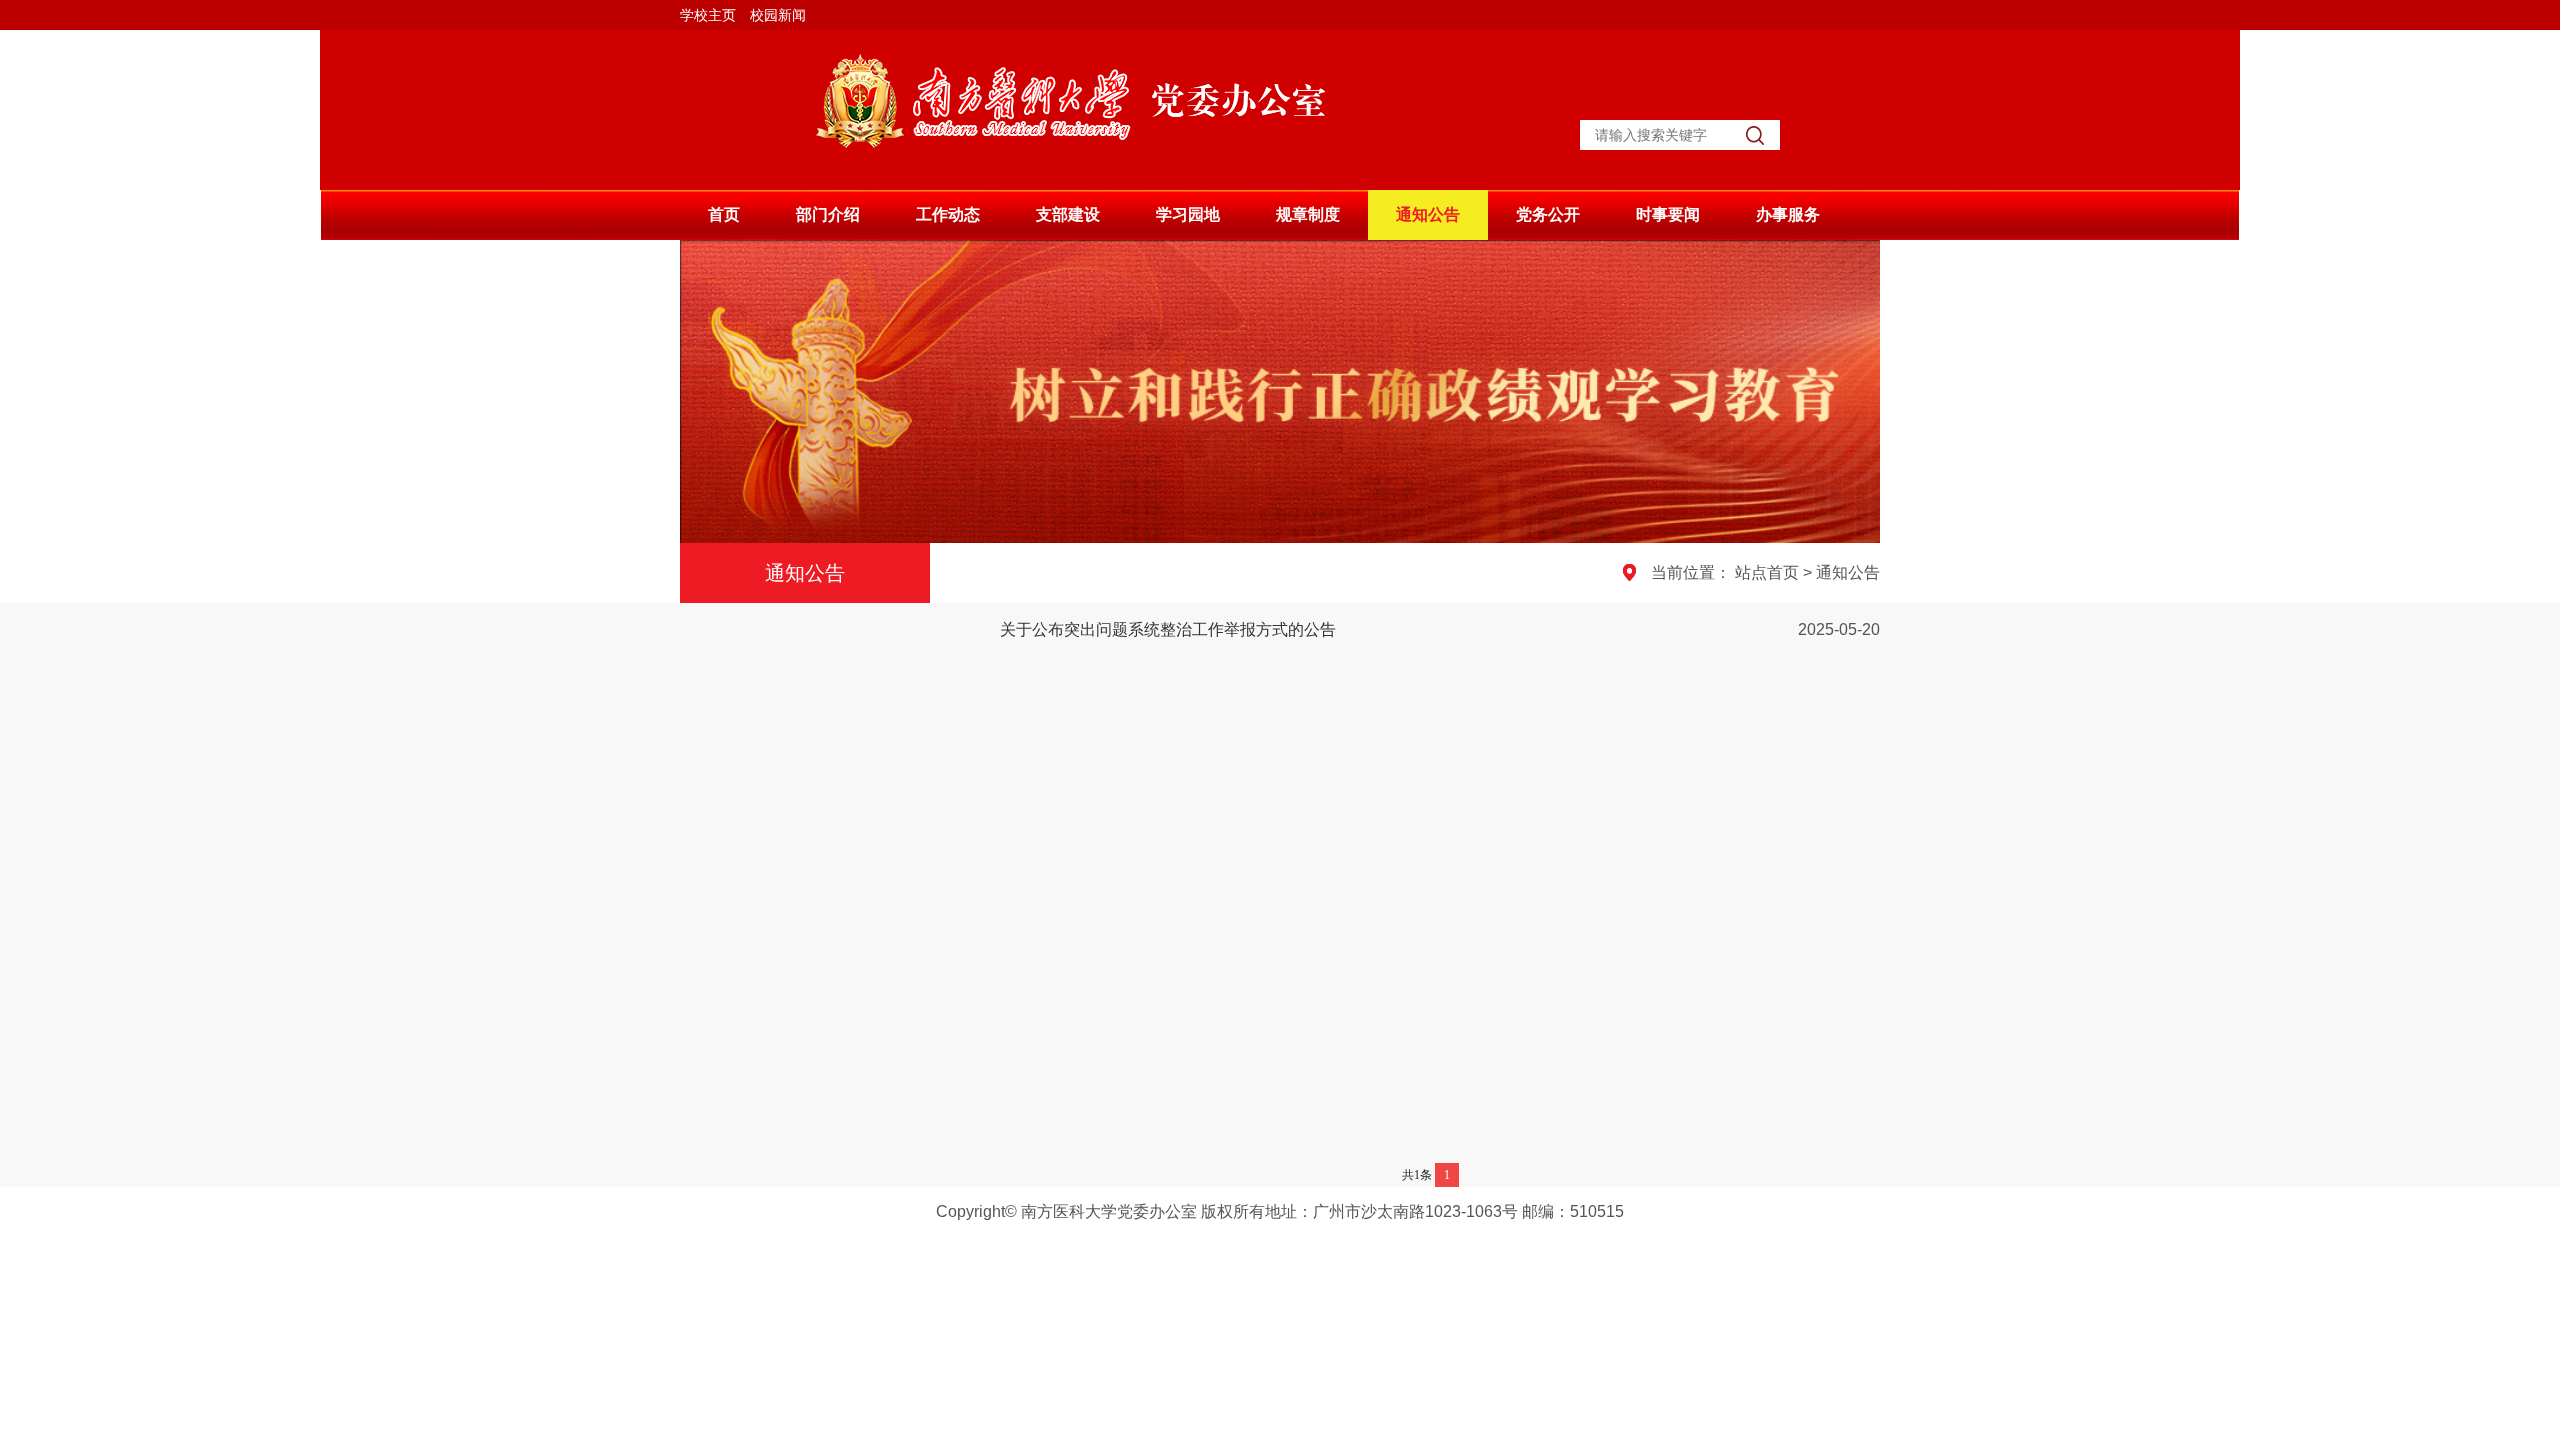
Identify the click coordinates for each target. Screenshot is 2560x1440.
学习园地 (1188, 214)
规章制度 (1308, 214)
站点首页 (1767, 572)
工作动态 (948, 214)
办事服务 (1788, 214)
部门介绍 (828, 214)
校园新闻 (778, 15)
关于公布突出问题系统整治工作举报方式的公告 (1168, 629)
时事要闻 (1668, 214)
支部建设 (1068, 214)
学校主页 (708, 15)
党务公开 (1548, 214)
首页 (724, 214)
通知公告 (1428, 214)
